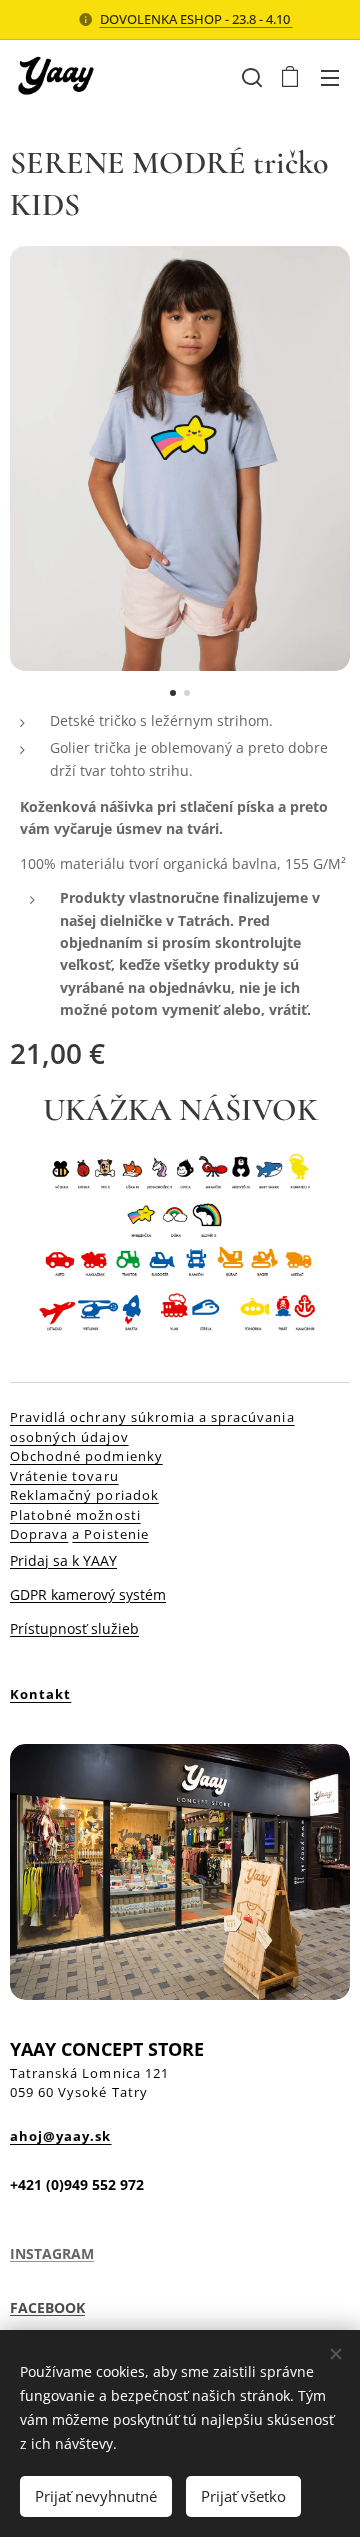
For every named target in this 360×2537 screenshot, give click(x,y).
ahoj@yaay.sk (60, 2136)
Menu (330, 77)
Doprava (39, 1534)
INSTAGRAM (52, 2253)
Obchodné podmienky (86, 1456)
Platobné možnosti (75, 1515)
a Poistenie (110, 1534)
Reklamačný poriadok (84, 1495)
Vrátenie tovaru (64, 1476)
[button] (250, 77)
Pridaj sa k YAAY (63, 1560)
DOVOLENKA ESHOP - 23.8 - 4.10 (196, 19)
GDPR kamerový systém (88, 1594)
